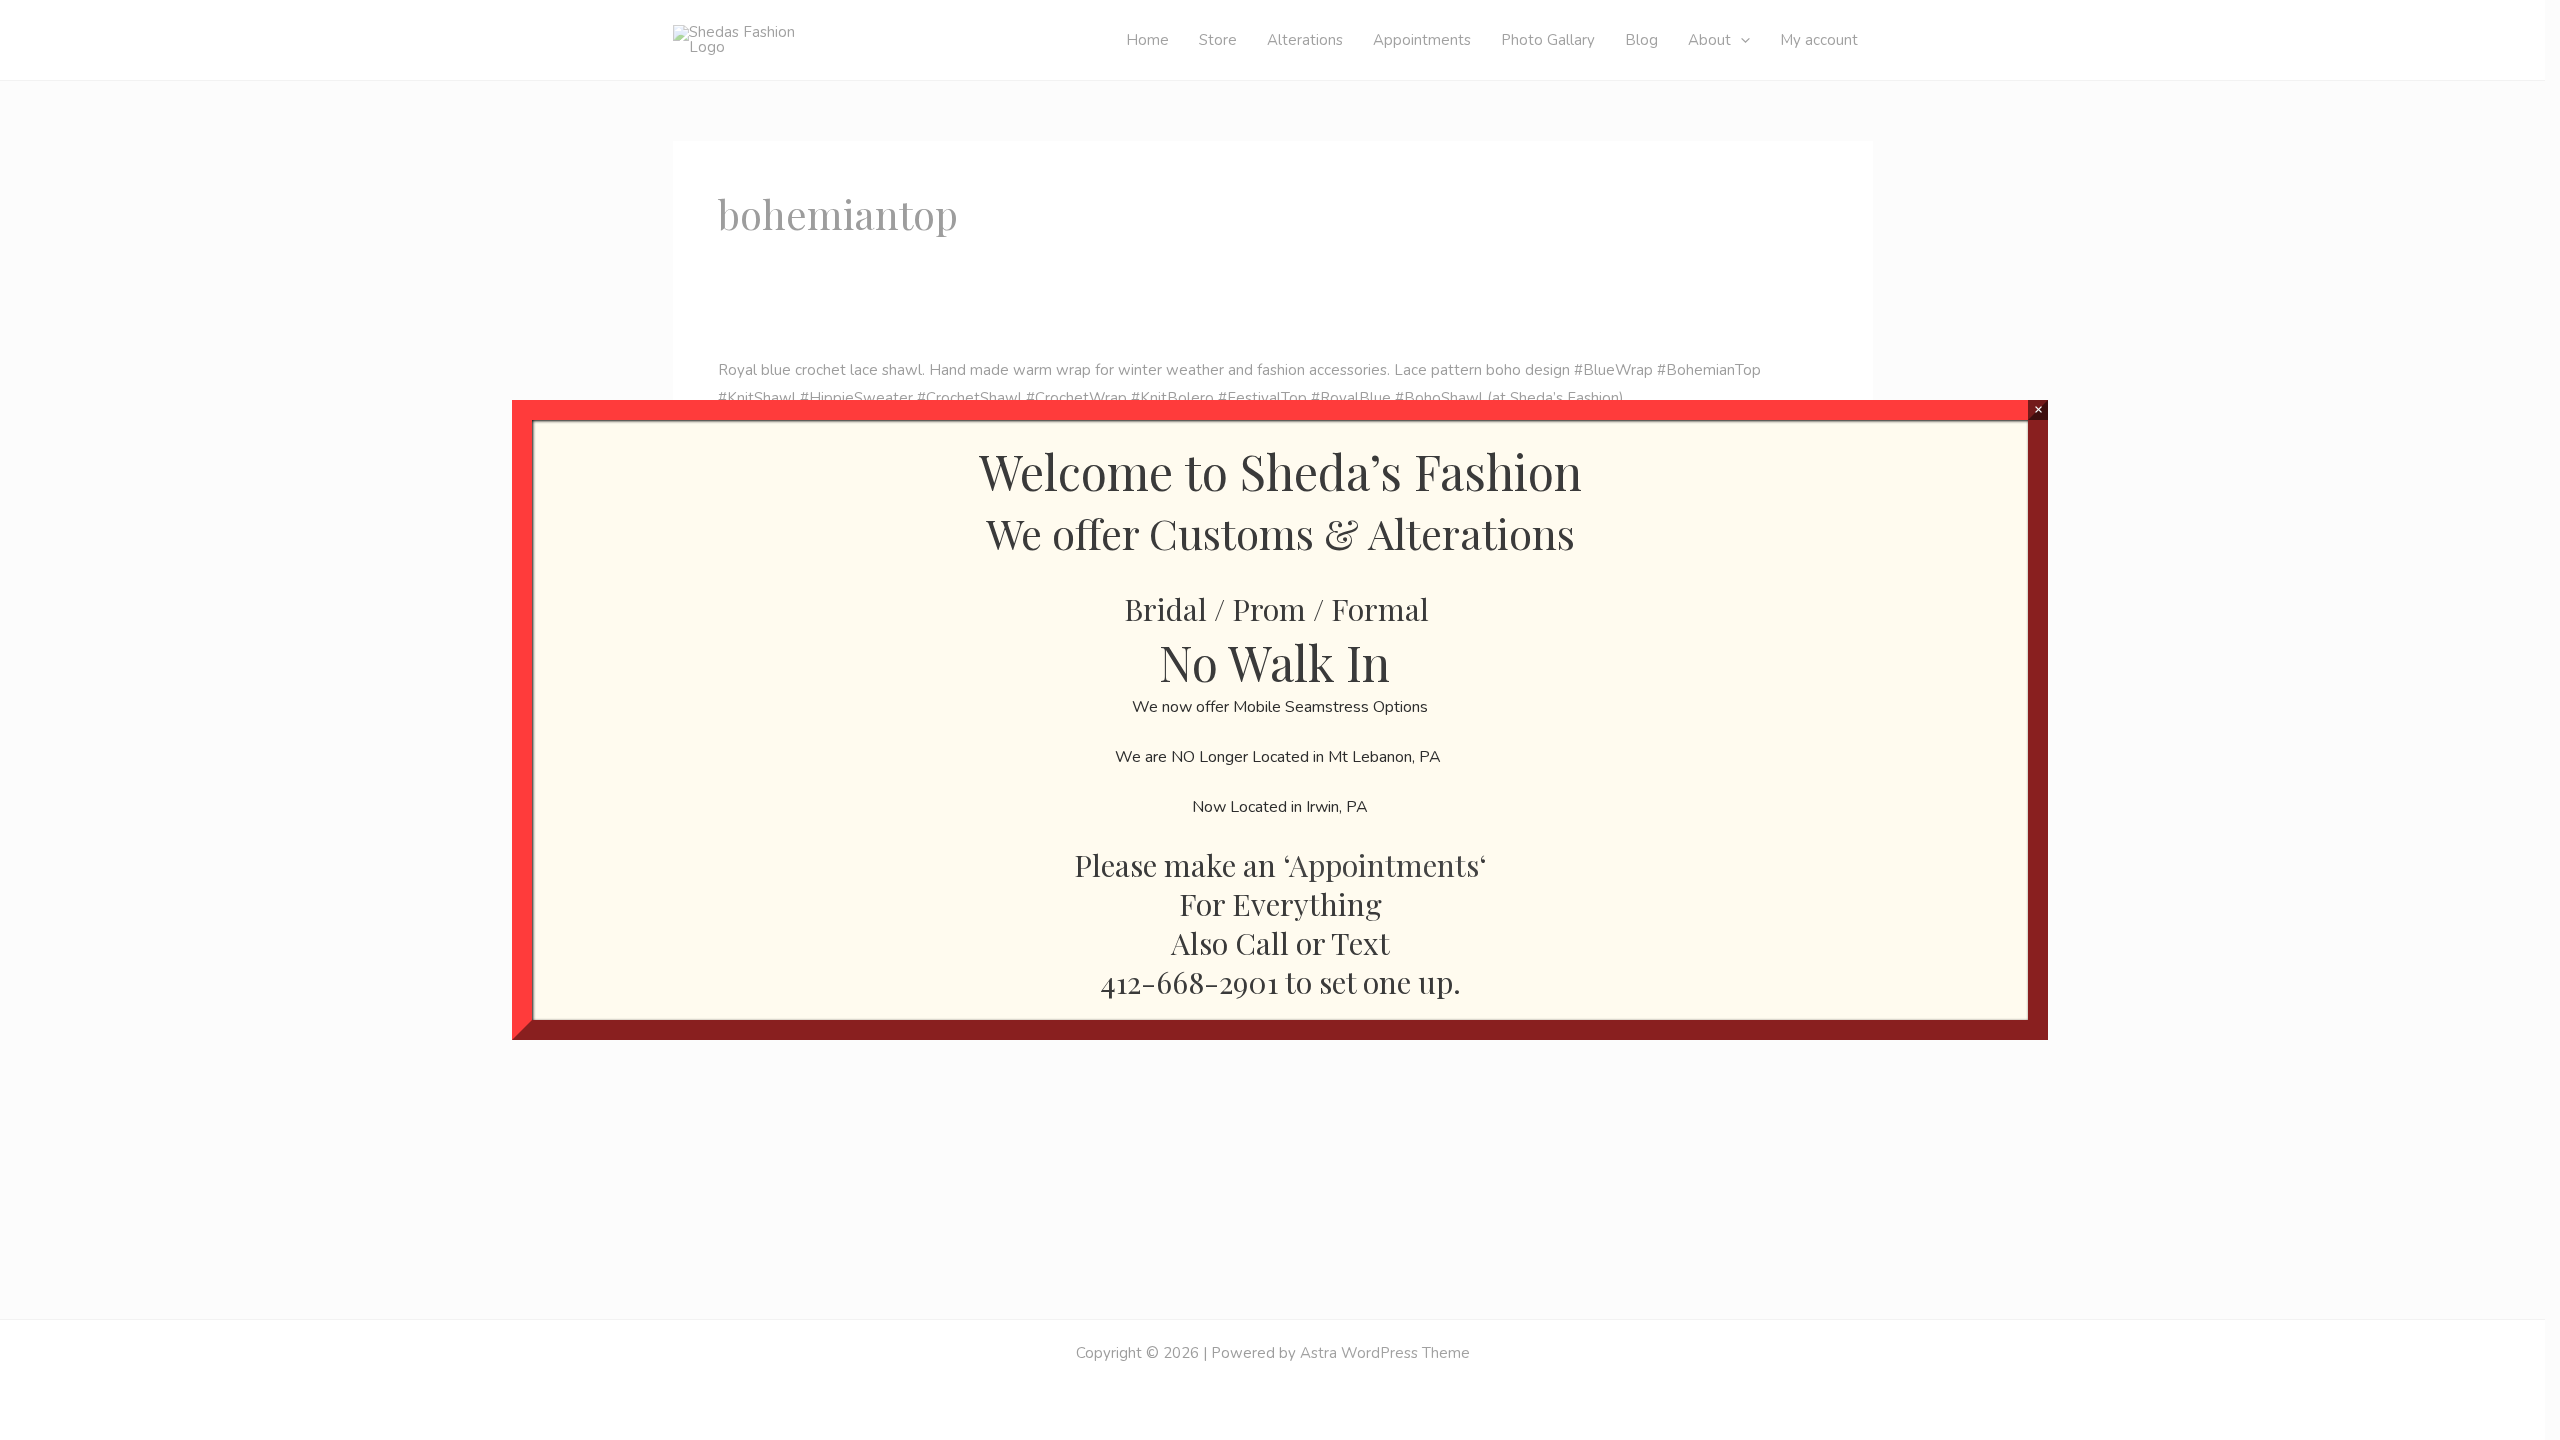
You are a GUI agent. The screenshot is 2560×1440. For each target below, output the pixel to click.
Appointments (1384, 865)
